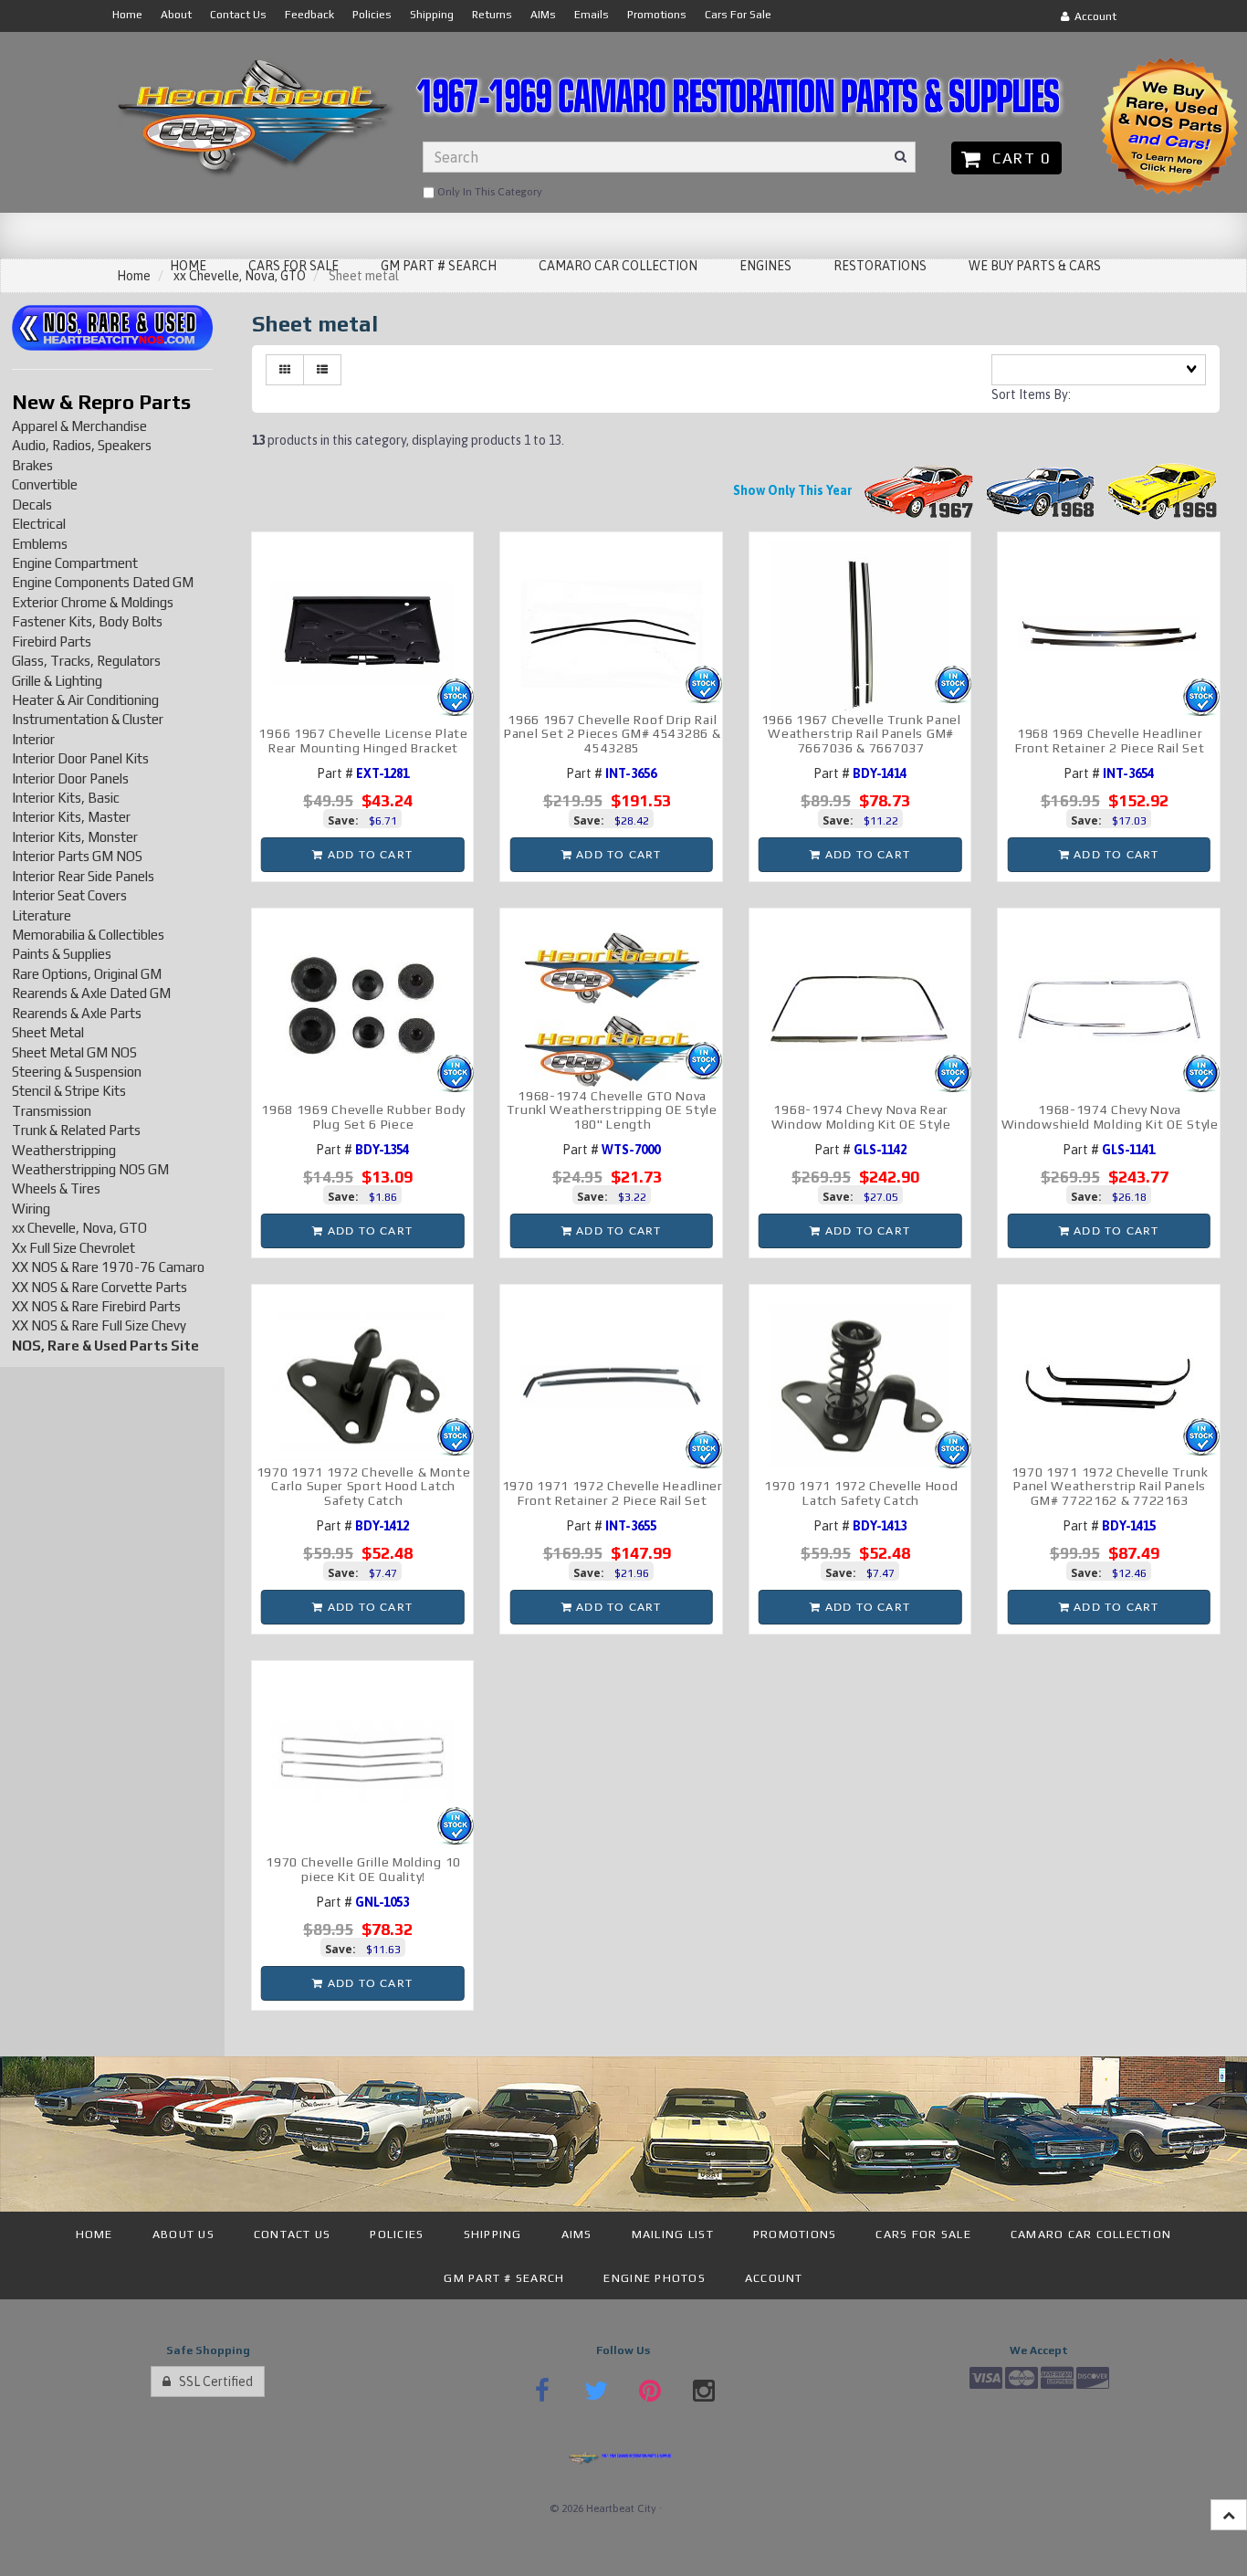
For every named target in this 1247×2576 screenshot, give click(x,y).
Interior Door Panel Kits (80, 758)
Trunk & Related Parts (76, 1130)
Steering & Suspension (77, 1072)
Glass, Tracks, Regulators (86, 661)
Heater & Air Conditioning (85, 700)
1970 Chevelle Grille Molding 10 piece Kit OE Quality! (363, 1869)
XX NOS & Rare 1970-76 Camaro (108, 1267)
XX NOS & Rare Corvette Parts (100, 1287)
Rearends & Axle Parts (77, 1013)
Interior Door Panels (70, 778)
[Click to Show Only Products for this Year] (919, 490)
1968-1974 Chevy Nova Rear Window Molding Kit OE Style (861, 1116)
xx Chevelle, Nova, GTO (79, 1228)
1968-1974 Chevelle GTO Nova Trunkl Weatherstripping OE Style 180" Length (612, 1110)
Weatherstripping (64, 1150)
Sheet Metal (48, 1032)
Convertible (45, 484)
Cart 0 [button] (1017, 158)
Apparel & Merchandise (79, 426)
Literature (42, 915)
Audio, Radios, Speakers (82, 445)
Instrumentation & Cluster (88, 719)
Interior (33, 739)
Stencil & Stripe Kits (69, 1091)
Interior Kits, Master (71, 817)
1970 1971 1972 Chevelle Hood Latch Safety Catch (861, 1493)
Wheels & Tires (56, 1188)
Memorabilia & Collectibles (88, 935)
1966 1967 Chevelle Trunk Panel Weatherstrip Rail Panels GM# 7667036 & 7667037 (861, 734)
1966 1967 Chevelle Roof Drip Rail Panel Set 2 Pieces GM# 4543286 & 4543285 (612, 734)
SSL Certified (212, 2381)
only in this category (488, 192)
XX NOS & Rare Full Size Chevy (99, 1325)
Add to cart (368, 855)
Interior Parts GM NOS (77, 856)
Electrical (39, 524)
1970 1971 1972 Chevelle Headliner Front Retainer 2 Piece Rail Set (613, 1493)
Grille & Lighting (57, 681)
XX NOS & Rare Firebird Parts (96, 1306)
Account (1093, 16)
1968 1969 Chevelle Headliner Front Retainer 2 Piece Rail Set (1110, 740)
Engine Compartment (75, 563)
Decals (32, 505)
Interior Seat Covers (69, 895)
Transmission (52, 1111)
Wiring (31, 1209)
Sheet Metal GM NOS (74, 1052)
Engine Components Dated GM (103, 582)
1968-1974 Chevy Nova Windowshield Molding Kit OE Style (1110, 1116)
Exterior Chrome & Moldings (93, 602)
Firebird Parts (52, 641)
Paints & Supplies (62, 954)
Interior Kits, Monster (75, 837)
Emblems (40, 544)
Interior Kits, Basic (66, 798)
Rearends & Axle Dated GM (91, 993)
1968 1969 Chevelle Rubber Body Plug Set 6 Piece (363, 1116)
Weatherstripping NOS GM (90, 1169)
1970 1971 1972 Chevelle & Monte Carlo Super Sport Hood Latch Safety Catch (364, 1486)
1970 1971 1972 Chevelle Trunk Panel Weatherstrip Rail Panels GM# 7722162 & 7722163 (1110, 1486)
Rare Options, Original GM (87, 974)
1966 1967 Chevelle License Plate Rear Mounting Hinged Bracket (363, 740)
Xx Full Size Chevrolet (73, 1248)
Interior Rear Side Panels (83, 876)
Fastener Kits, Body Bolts (87, 621)
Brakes (32, 465)
